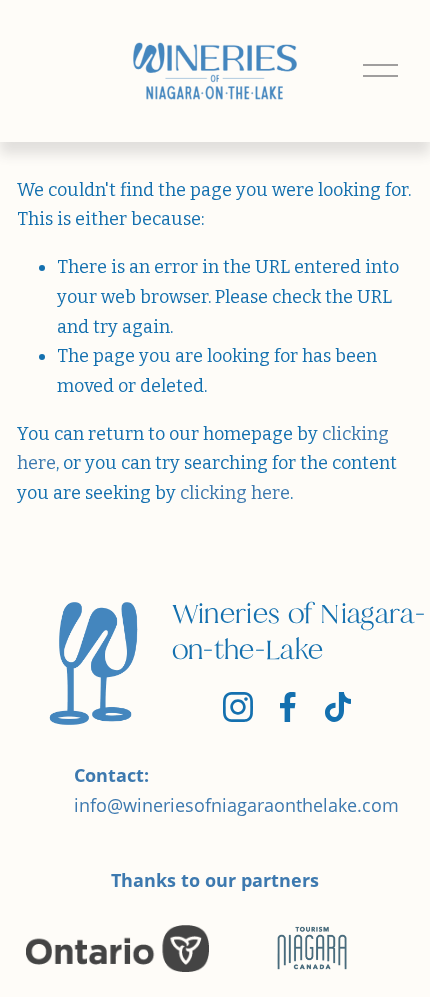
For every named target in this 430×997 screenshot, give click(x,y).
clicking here (235, 493)
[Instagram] (238, 707)
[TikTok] (338, 707)
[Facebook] (288, 707)
